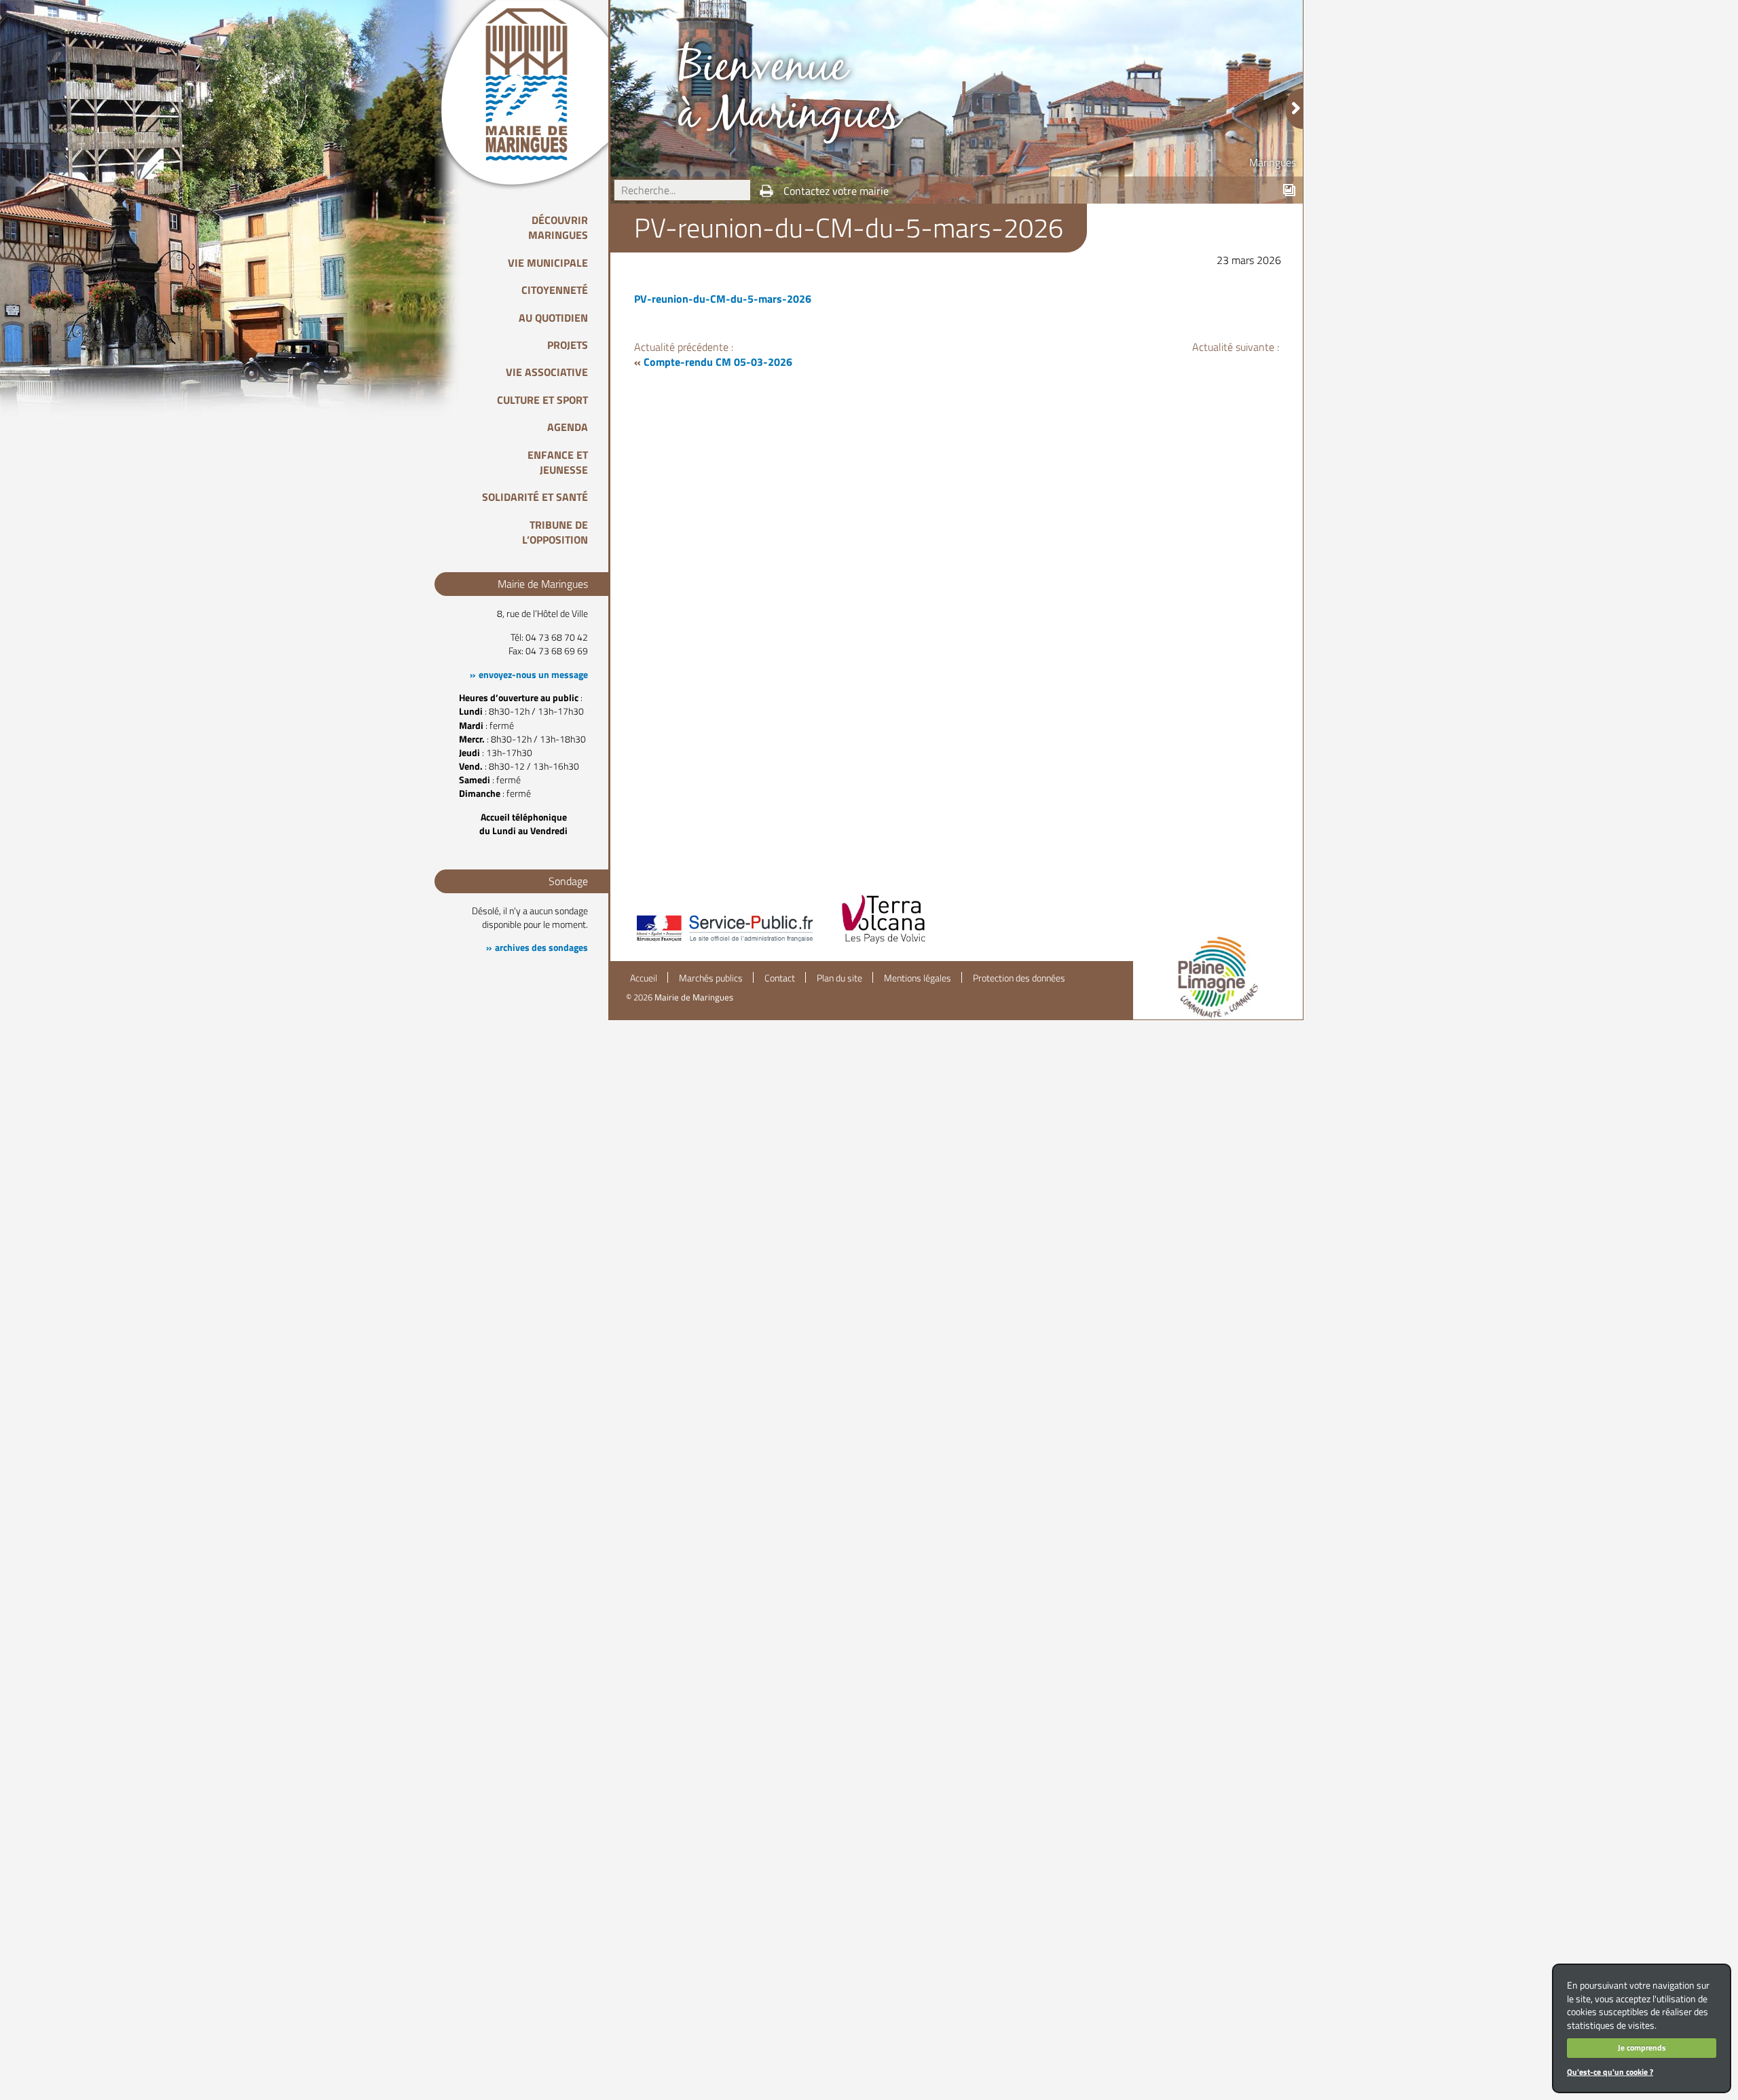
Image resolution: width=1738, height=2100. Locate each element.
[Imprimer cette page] (766, 191)
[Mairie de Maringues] (536, 84)
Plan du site (839, 978)
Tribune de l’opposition (555, 532)
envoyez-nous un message (533, 675)
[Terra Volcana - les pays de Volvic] (884, 943)
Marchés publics (711, 978)
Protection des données (1019, 978)
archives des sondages (541, 948)
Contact (780, 978)
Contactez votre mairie (836, 191)
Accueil (644, 978)
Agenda (568, 427)
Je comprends (1642, 2047)
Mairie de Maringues (694, 997)
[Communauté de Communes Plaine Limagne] (1218, 977)
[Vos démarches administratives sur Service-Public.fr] (724, 943)
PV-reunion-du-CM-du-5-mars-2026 (723, 299)
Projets (568, 345)
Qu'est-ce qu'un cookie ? (1610, 2072)
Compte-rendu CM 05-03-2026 (718, 362)
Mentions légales (918, 978)
